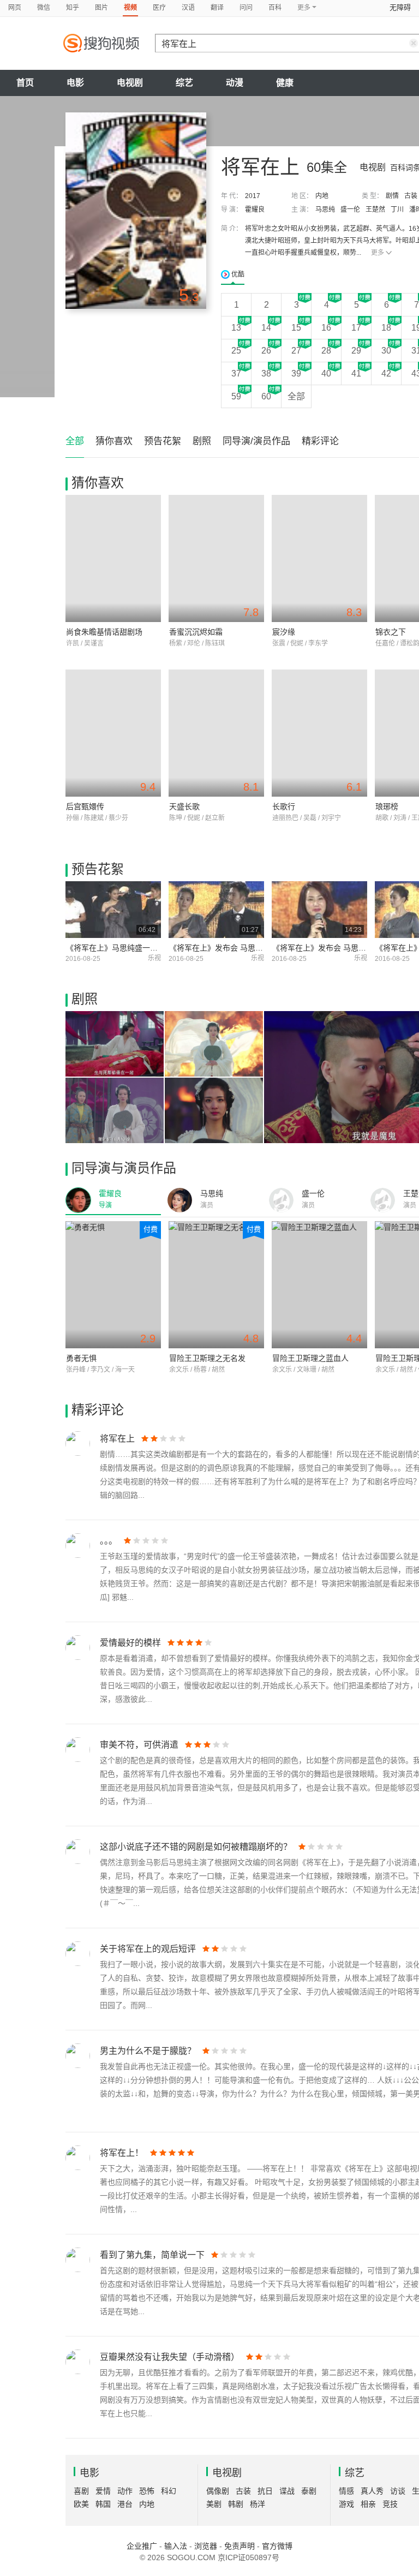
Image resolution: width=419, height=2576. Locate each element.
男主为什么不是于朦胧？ (148, 2051)
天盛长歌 (184, 806)
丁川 (397, 210)
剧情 (392, 196)
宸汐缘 (284, 632)
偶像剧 (218, 2491)
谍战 (287, 2491)
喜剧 (81, 2491)
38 (266, 373)
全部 (296, 396)
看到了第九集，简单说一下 (152, 2255)
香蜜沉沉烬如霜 (196, 632)
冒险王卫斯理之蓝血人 (310, 1358)
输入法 (176, 2546)
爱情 (103, 2491)
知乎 (73, 8)
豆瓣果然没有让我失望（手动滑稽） (170, 2357)
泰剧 (309, 2491)
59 (236, 396)
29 (356, 351)
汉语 (188, 8)
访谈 (398, 2491)
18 (386, 328)
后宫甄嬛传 (85, 806)
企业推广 (142, 2546)
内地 (322, 196)
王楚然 (375, 210)
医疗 (159, 8)
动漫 (235, 83)
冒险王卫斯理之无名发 (207, 1358)
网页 (15, 8)
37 (236, 373)
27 (296, 351)
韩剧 (236, 2504)
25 (236, 351)
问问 (246, 8)
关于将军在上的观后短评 (148, 1949)
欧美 (81, 2504)
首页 (25, 83)
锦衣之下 (391, 632)
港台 (125, 2504)
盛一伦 (350, 210)
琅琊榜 (387, 806)
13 (236, 328)
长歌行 (284, 806)
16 (326, 328)
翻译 (217, 8)
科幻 (169, 2491)
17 (356, 328)
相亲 (368, 2504)
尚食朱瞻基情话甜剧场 (104, 632)
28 (326, 351)
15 (296, 328)
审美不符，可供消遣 (139, 1745)
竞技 (390, 2504)
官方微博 (277, 2546)
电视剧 (130, 83)
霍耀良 (255, 210)
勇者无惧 (81, 1358)
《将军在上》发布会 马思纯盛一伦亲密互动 (243, 948)
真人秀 (372, 2491)
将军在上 (117, 1439)
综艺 (184, 83)
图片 (101, 8)
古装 (411, 196)
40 (326, 373)
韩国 (103, 2504)
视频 (130, 8)
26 (266, 351)
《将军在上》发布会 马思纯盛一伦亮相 (338, 948)
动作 (125, 2491)
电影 (75, 83)
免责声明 (240, 2546)
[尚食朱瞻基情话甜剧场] (113, 558)
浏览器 (206, 2546)
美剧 (214, 2504)
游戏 (346, 2504)
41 (356, 373)
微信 (44, 8)
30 (386, 351)
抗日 (265, 2491)
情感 (346, 2491)
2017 (253, 196)
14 (266, 328)
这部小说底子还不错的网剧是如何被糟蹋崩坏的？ (196, 1847)
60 (266, 396)
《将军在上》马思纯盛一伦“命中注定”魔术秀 (141, 948)
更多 (378, 253)
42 (386, 373)
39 (296, 373)
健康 (285, 83)
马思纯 (325, 210)
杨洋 (258, 2504)
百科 (275, 8)
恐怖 (147, 2491)
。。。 (109, 1541)
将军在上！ (122, 2153)
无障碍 (400, 7)
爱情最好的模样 (130, 1643)
